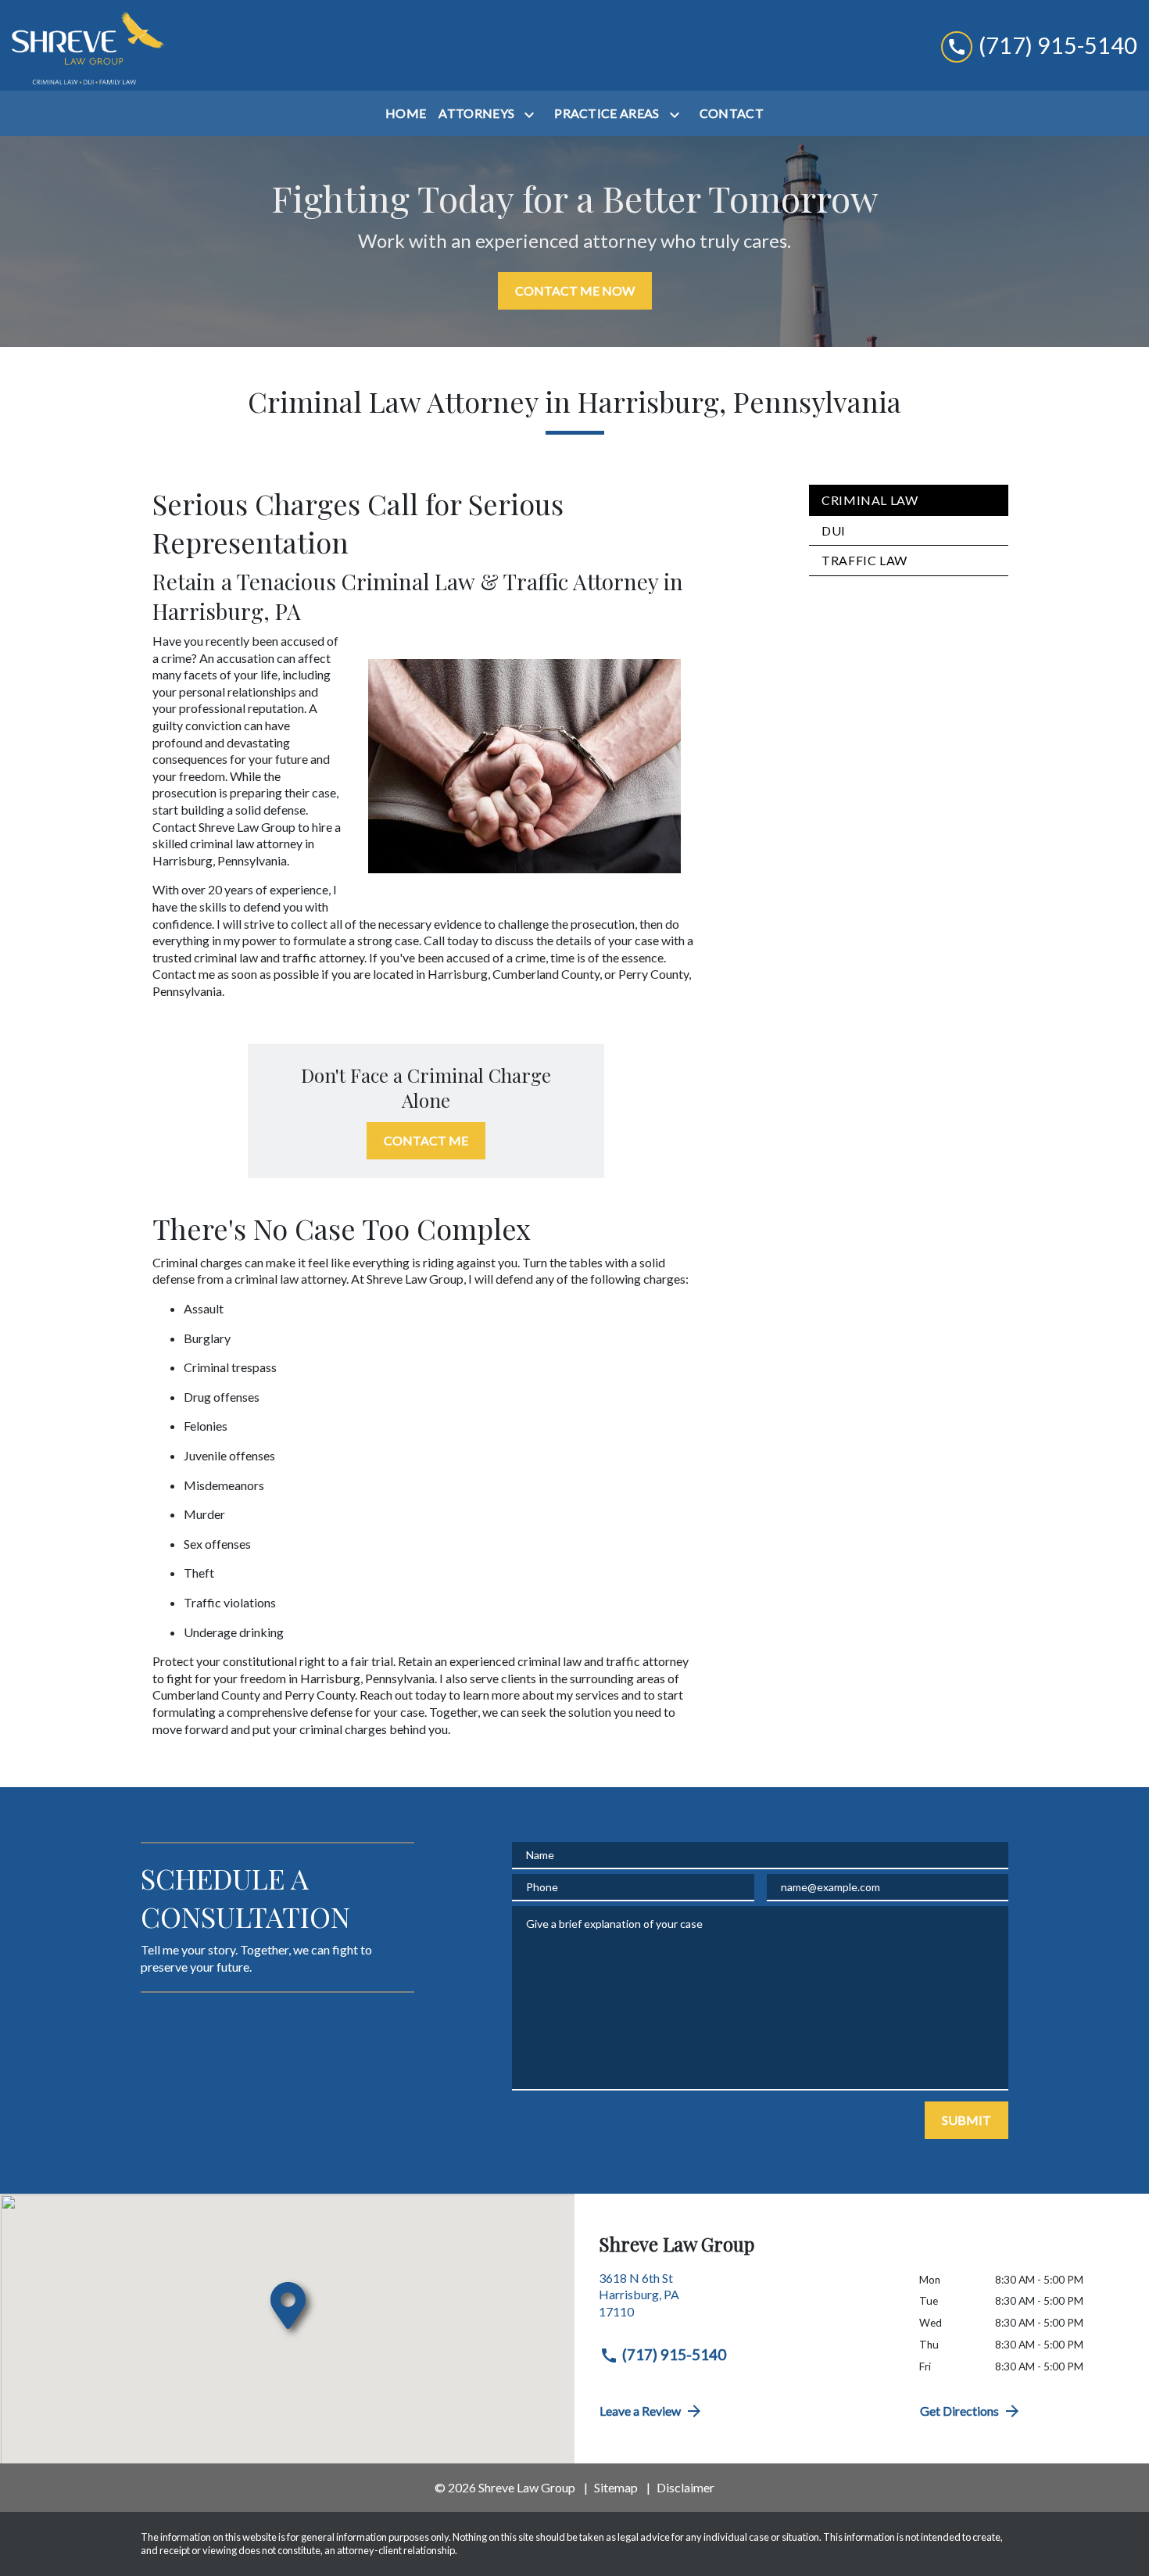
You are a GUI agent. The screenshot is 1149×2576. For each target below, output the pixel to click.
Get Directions (959, 2411)
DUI (834, 530)
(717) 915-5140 (674, 2354)
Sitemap (616, 2487)
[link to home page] (88, 45)
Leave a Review (640, 2411)
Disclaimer (685, 2487)
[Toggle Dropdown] (532, 115)
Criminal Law (870, 500)
